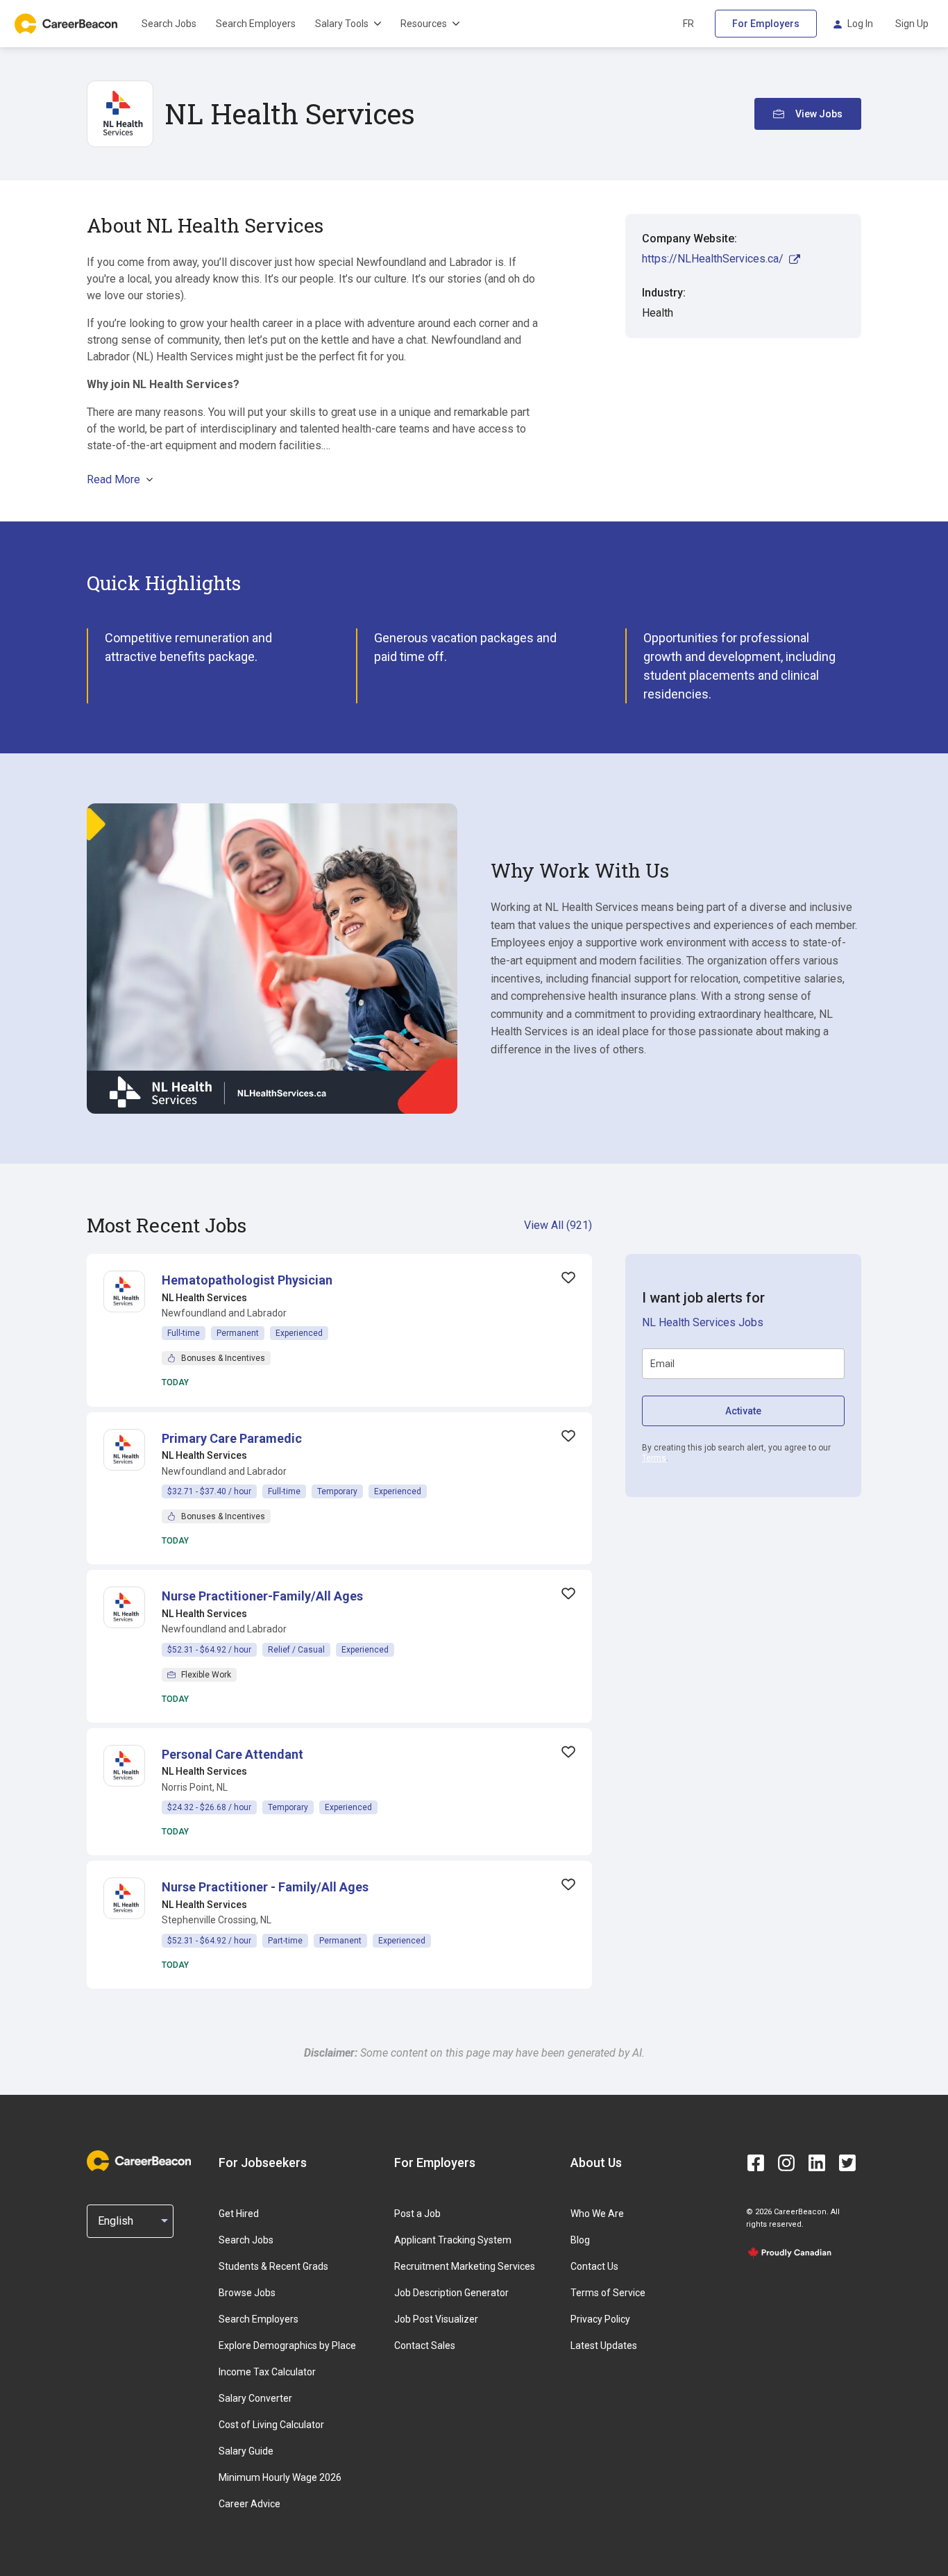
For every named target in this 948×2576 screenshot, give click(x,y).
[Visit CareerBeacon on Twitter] (847, 2163)
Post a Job (417, 2214)
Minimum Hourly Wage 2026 (280, 2477)
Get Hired (239, 2214)
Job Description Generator (451, 2293)
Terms (654, 1458)
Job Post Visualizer (436, 2319)
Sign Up (912, 24)
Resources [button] (424, 24)
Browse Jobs (247, 2293)
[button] (247, 1280)
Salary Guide (246, 2451)
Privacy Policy (600, 2319)
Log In (860, 24)
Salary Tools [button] (342, 24)
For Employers (766, 24)
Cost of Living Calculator (271, 2425)
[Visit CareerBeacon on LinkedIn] (817, 2163)
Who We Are (597, 2214)
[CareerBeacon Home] (67, 24)
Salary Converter (255, 2398)
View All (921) (558, 1225)
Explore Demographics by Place (287, 2345)
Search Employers (256, 24)
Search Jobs (169, 24)
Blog (580, 2240)
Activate (743, 1411)
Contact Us (594, 2266)
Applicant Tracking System (453, 2240)
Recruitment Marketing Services (465, 2266)
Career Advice (249, 2504)
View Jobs (819, 114)
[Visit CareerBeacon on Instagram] (786, 2163)
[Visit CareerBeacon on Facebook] (756, 2163)
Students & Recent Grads (273, 2266)
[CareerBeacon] (139, 2162)
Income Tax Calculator (267, 2372)
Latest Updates (604, 2345)
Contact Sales (425, 2345)
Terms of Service (608, 2293)
